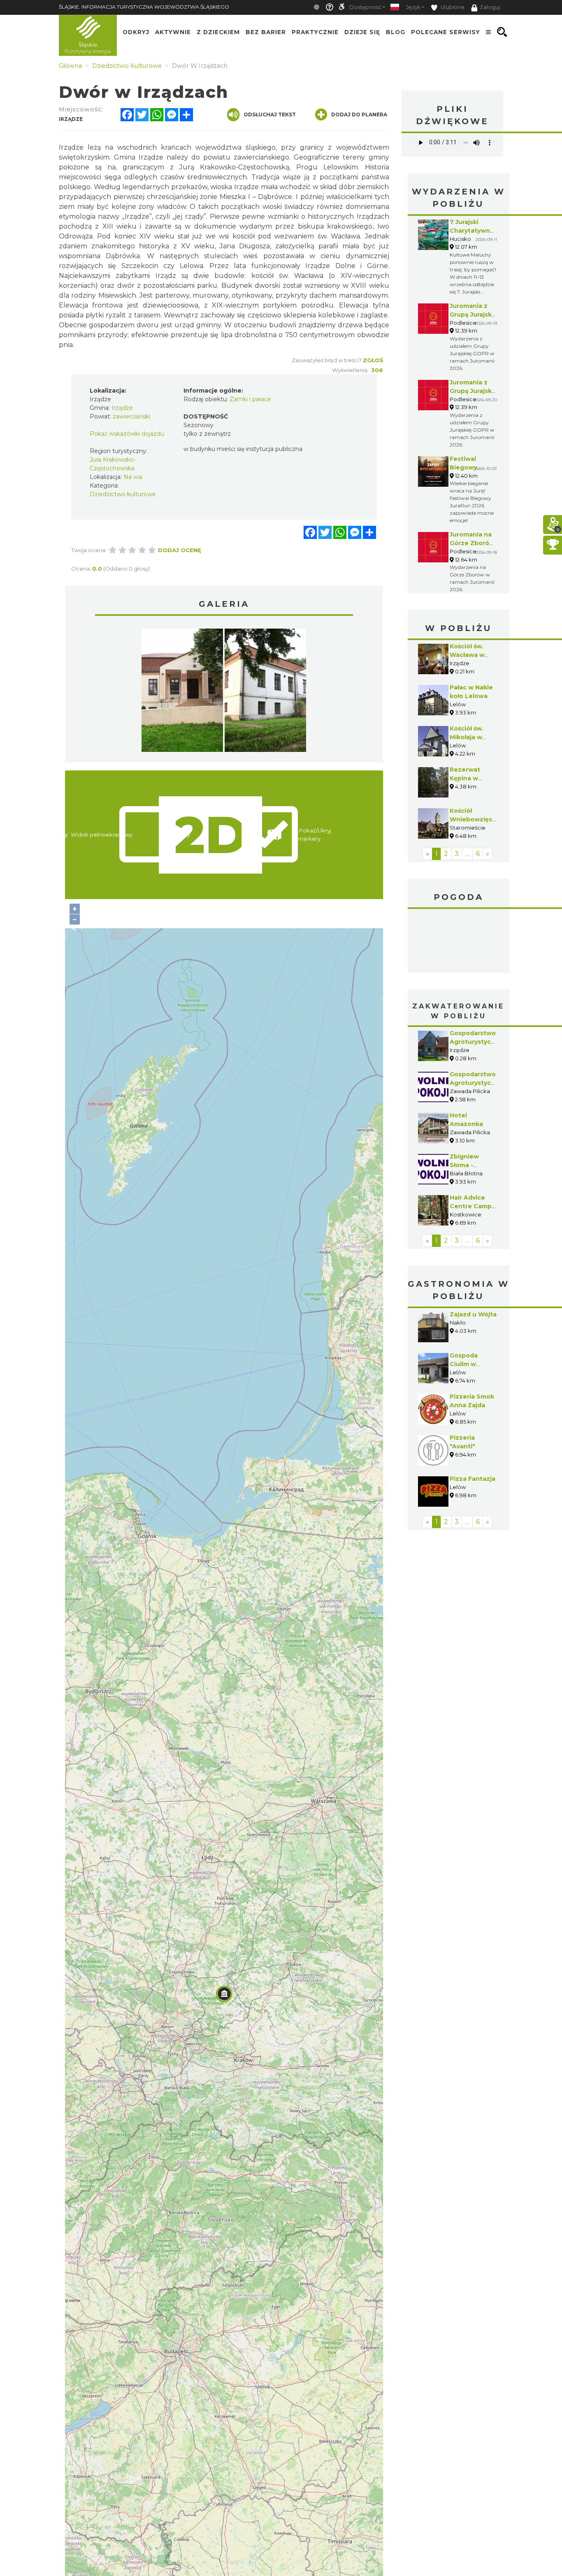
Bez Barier (266, 32)
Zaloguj (490, 7)
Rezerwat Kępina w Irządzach (465, 778)
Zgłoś (373, 360)
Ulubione (452, 7)
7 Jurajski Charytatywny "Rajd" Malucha (473, 231)
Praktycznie (315, 32)
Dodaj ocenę (180, 550)
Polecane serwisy (446, 32)
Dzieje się (362, 32)
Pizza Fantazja (473, 1479)
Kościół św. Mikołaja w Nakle (467, 737)
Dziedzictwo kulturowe (123, 494)
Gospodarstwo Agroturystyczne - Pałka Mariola (476, 1083)
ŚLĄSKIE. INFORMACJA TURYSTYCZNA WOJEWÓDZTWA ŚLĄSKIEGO (144, 7)
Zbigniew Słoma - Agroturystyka (472, 1165)
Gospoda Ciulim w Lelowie (464, 1364)
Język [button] (413, 7)
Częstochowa (459, 942)
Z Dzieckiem (218, 32)
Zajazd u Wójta (473, 1314)
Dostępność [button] (365, 7)
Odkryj (136, 32)
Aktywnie (173, 32)
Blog (396, 32)
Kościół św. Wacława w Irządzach (467, 655)
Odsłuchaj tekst (270, 114)
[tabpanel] (182, 692)
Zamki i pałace (250, 399)
